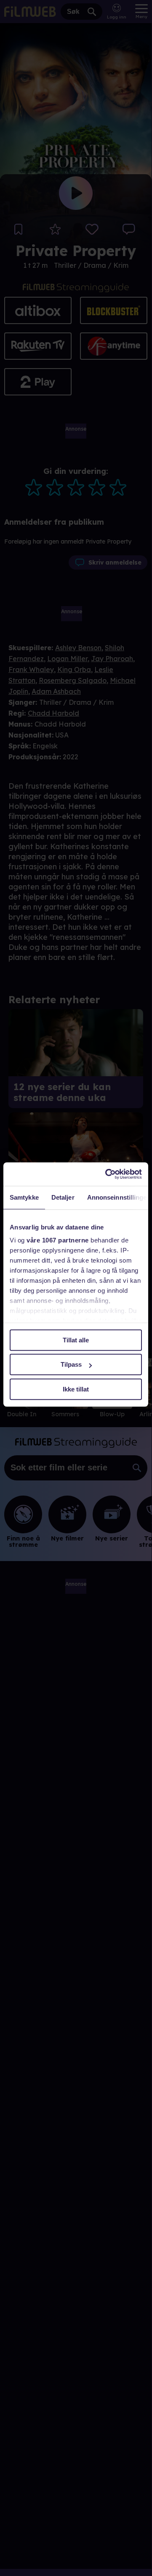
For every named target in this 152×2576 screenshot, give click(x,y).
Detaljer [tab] (63, 1197)
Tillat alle (76, 1340)
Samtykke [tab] (24, 1197)
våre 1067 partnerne (58, 1240)
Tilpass (71, 1364)
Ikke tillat (76, 1389)
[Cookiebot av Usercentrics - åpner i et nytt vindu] (107, 1174)
